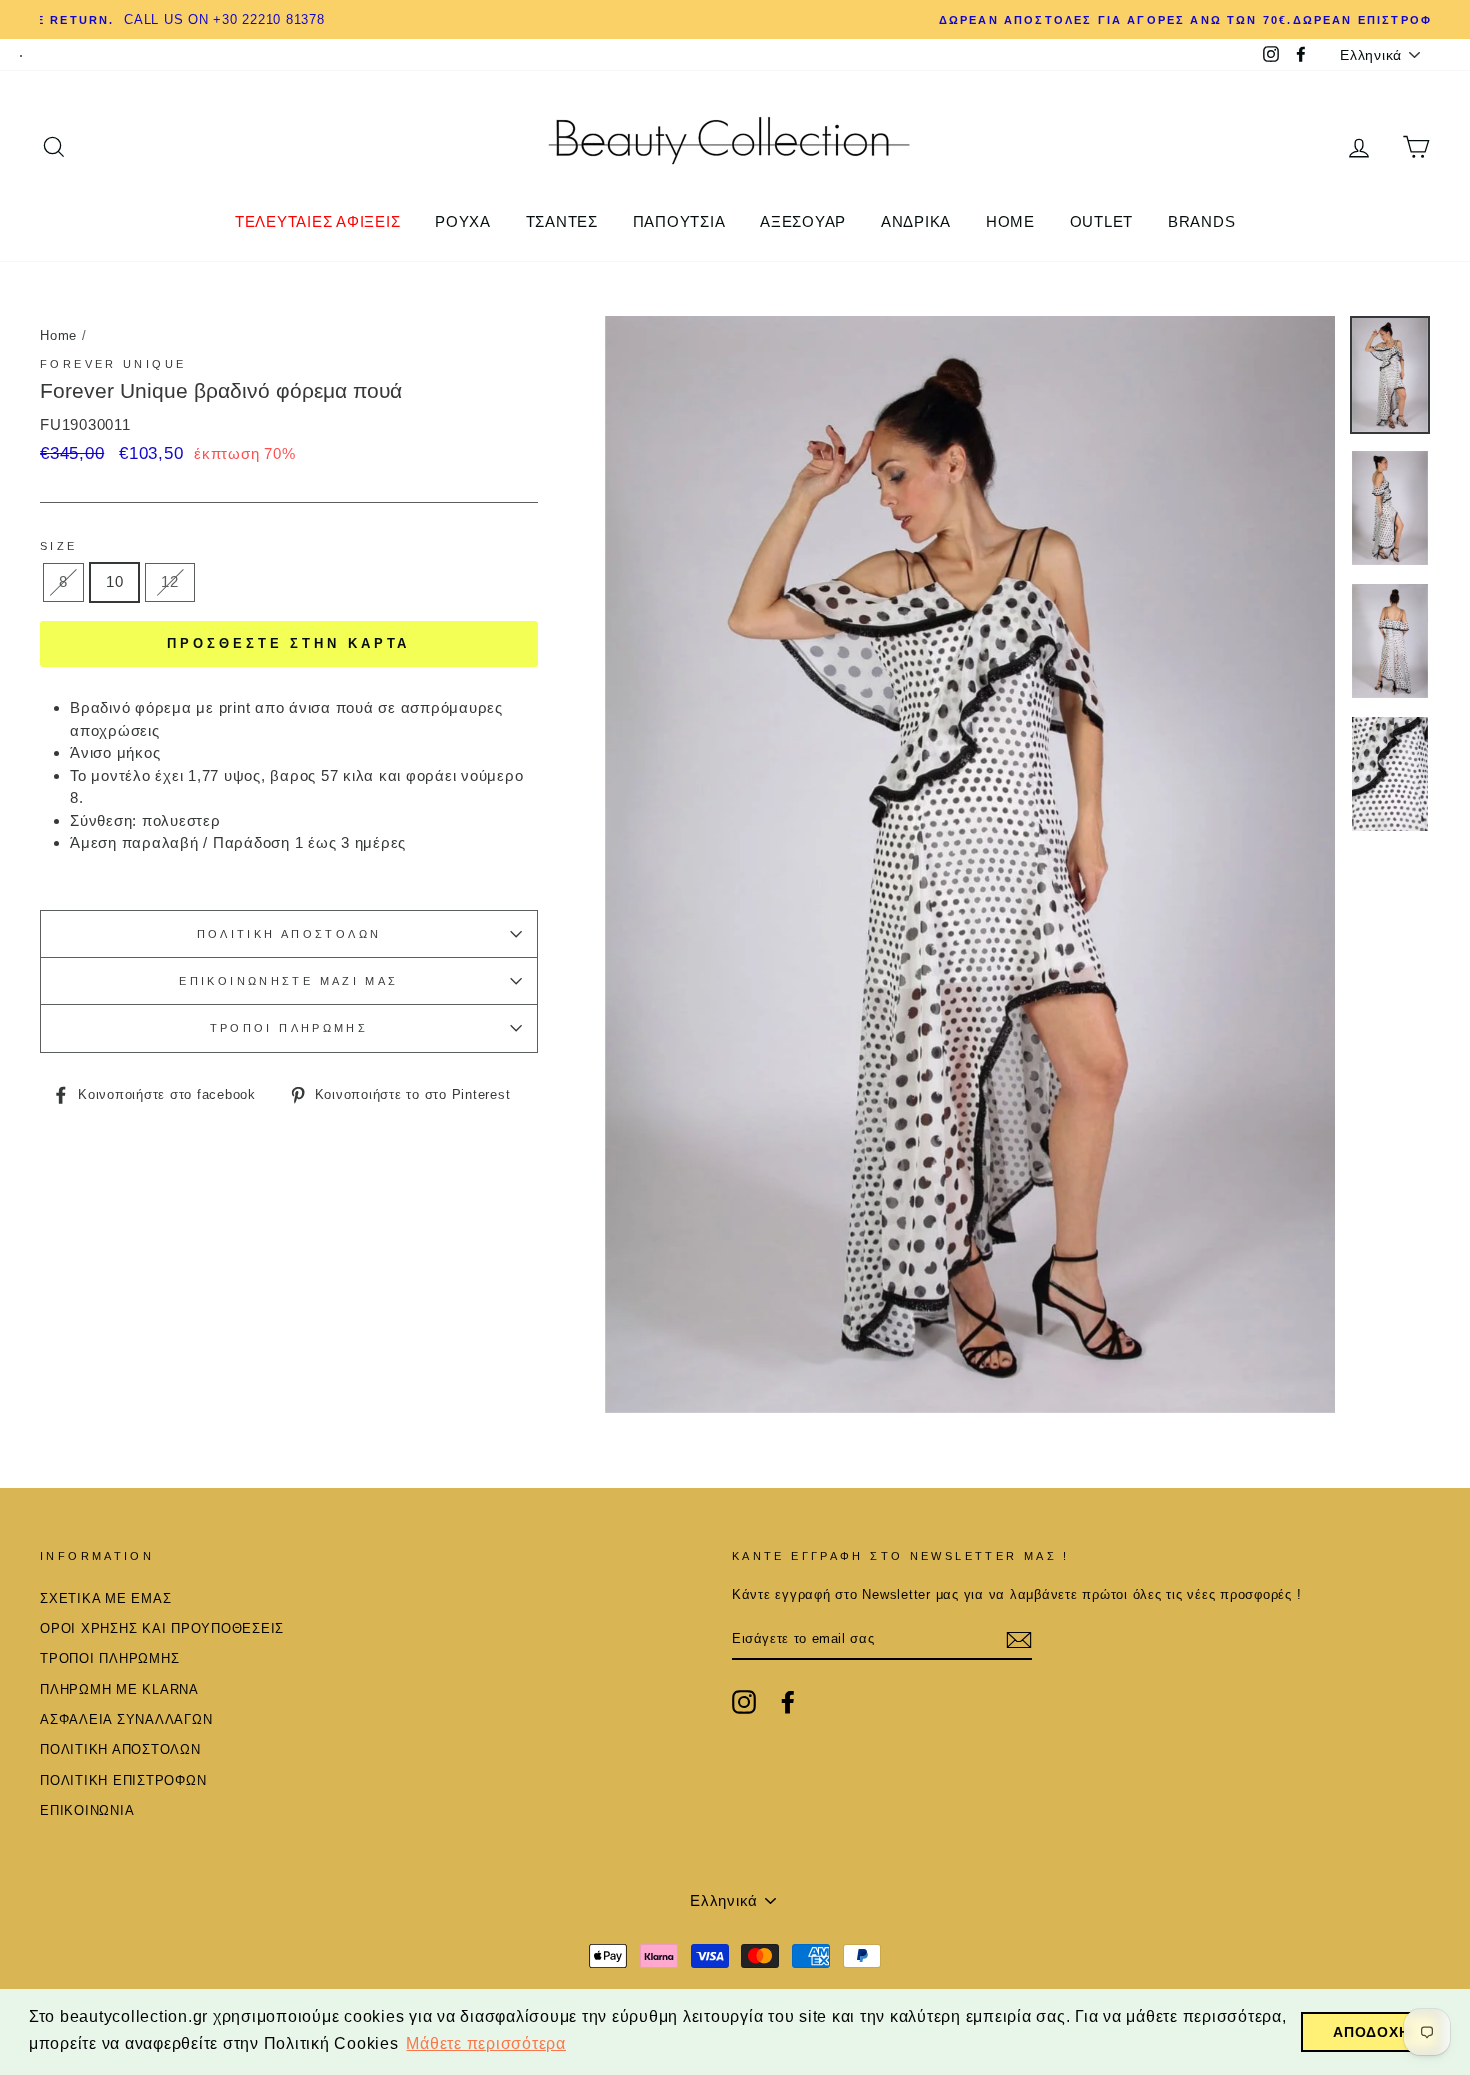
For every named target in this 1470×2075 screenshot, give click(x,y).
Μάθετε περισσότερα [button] (486, 2043)
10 (115, 581)
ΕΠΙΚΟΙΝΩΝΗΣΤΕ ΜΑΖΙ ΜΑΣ (288, 981)
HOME (1010, 221)
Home (58, 335)
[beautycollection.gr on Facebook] (788, 1702)
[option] (735, 19)
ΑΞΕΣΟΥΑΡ (803, 221)
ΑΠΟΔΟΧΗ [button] (1371, 2032)
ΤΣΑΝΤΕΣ (562, 221)
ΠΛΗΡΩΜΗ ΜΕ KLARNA (119, 1689)
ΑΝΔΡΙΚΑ (916, 221)
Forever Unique (113, 364)
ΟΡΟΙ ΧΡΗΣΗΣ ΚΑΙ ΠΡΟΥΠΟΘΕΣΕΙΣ (162, 1628)
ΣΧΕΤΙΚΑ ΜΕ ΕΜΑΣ (105, 1598)
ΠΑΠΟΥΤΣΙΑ (679, 221)
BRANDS (1202, 221)
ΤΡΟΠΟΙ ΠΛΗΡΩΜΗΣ (289, 1028)
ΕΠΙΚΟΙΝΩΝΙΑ (87, 1810)
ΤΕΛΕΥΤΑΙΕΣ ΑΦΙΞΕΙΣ (318, 221)
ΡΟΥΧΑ (463, 221)
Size (59, 546)
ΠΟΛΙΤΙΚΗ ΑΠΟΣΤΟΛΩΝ (289, 934)
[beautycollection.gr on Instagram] (744, 1702)
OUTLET (1102, 221)
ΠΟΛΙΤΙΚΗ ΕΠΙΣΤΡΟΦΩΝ (123, 1780)
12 (170, 581)
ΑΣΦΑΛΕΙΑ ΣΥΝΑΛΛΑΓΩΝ (126, 1719)
